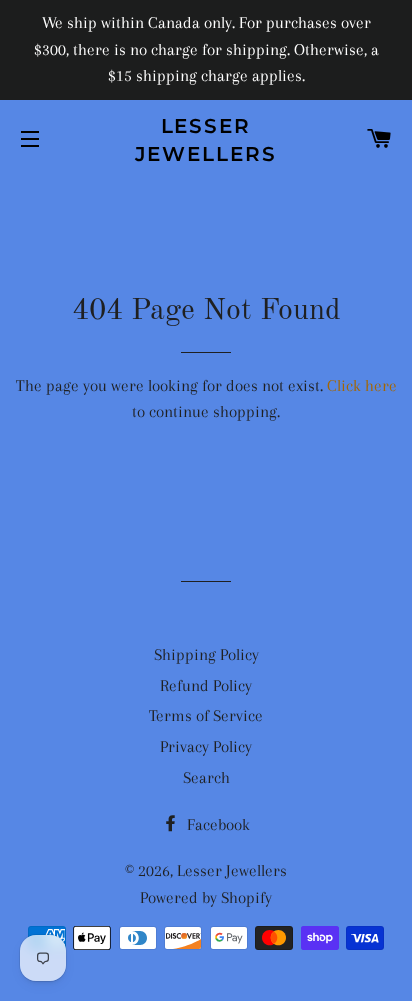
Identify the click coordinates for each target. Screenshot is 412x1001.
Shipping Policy (206, 654)
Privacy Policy (206, 746)
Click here (362, 385)
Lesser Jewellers (206, 140)
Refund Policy (206, 685)
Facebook (216, 824)
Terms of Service (206, 715)
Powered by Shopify (206, 897)
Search (206, 777)
